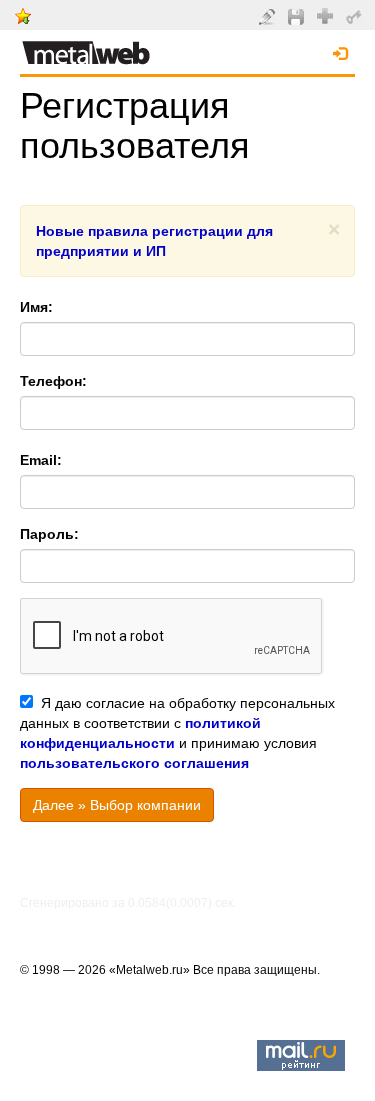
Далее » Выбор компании (117, 805)
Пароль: (49, 534)
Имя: (36, 307)
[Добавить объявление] (269, 16)
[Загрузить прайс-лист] (298, 16)
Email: (41, 460)
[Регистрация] (327, 15)
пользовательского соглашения (134, 763)
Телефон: (53, 381)
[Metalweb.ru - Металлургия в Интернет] (86, 47)
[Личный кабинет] (356, 16)
